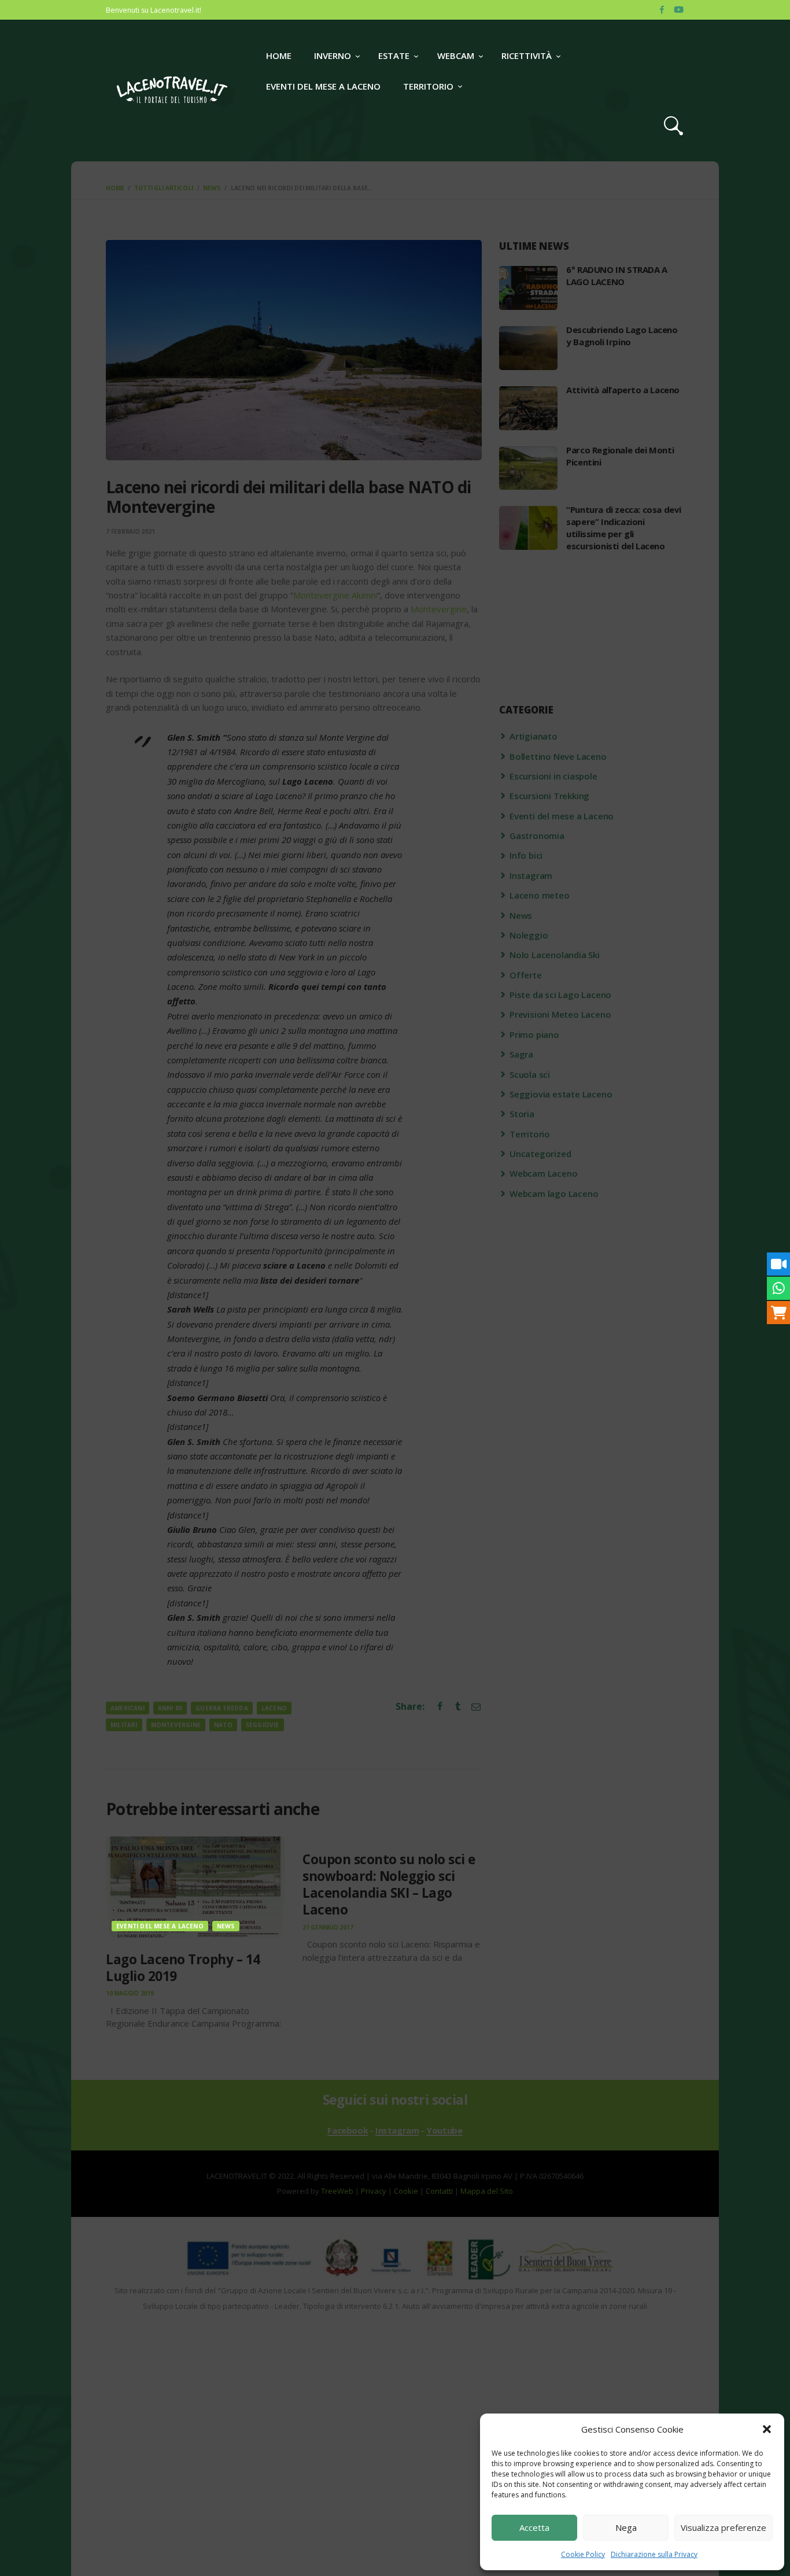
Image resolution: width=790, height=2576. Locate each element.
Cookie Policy (583, 2554)
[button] (767, 2429)
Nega (626, 2527)
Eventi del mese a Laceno (160, 1926)
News (226, 1926)
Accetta (534, 2527)
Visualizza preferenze (723, 2527)
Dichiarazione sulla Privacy (654, 2554)
